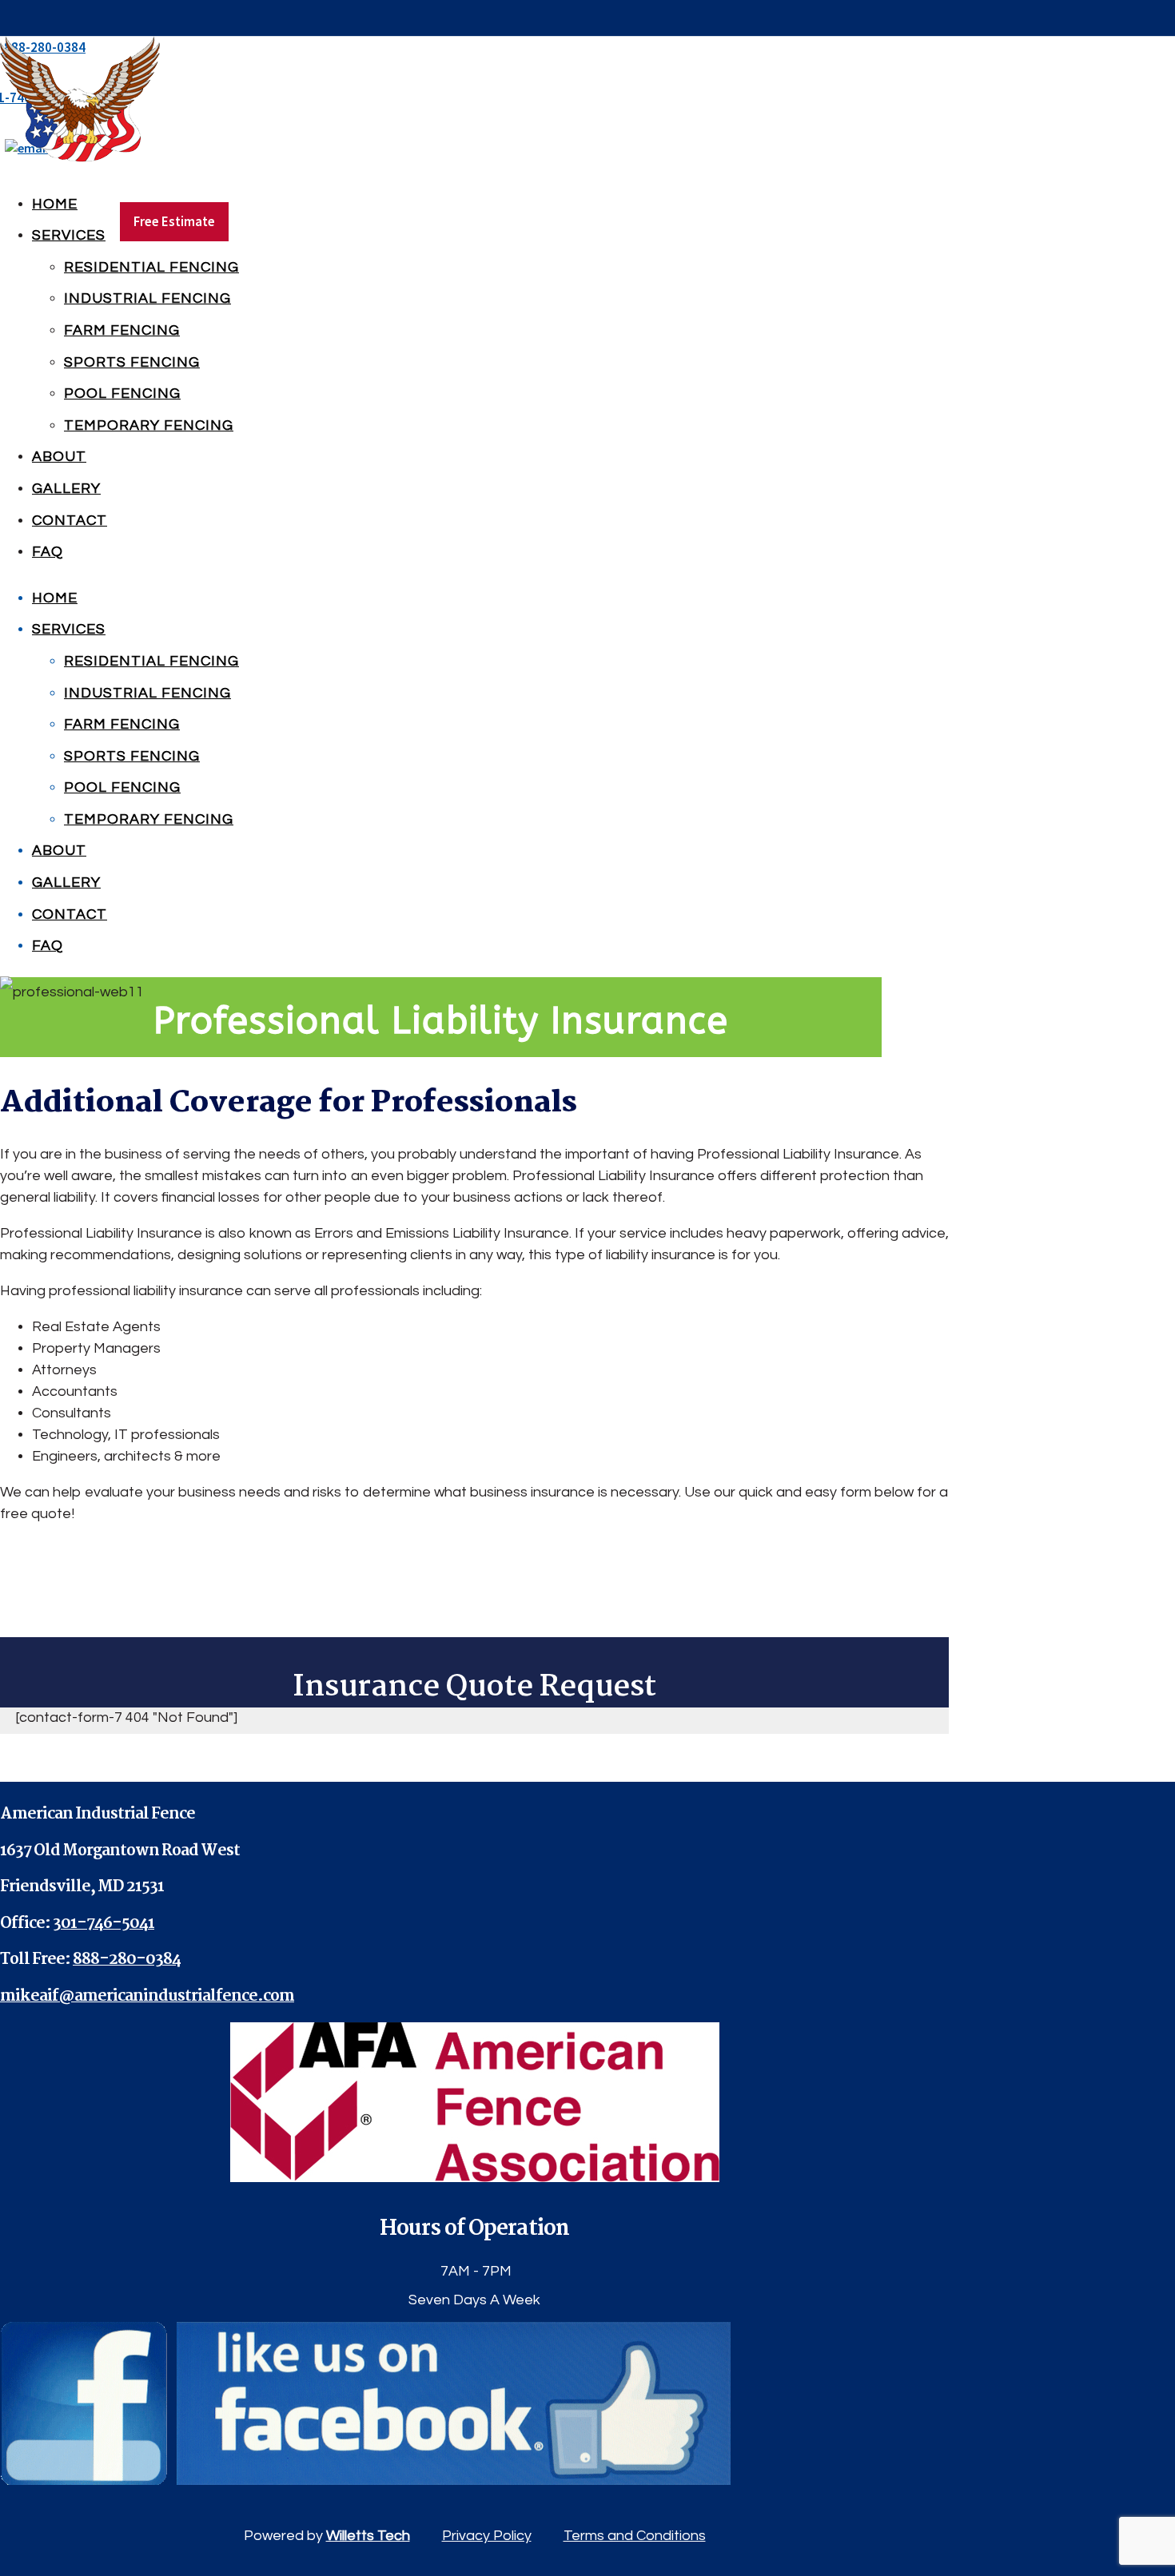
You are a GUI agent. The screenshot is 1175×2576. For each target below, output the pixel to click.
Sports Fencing (132, 362)
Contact (70, 521)
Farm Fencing (122, 330)
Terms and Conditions (635, 2536)
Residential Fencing (151, 267)
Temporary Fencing (149, 425)
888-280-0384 (127, 1960)
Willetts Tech (368, 2536)
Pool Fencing (122, 394)
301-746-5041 (104, 1924)
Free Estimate (174, 221)
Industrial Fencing (147, 298)
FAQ (48, 552)
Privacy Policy (487, 2536)
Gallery (66, 489)
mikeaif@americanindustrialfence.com (147, 1997)
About (59, 457)
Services (69, 235)
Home (55, 204)
